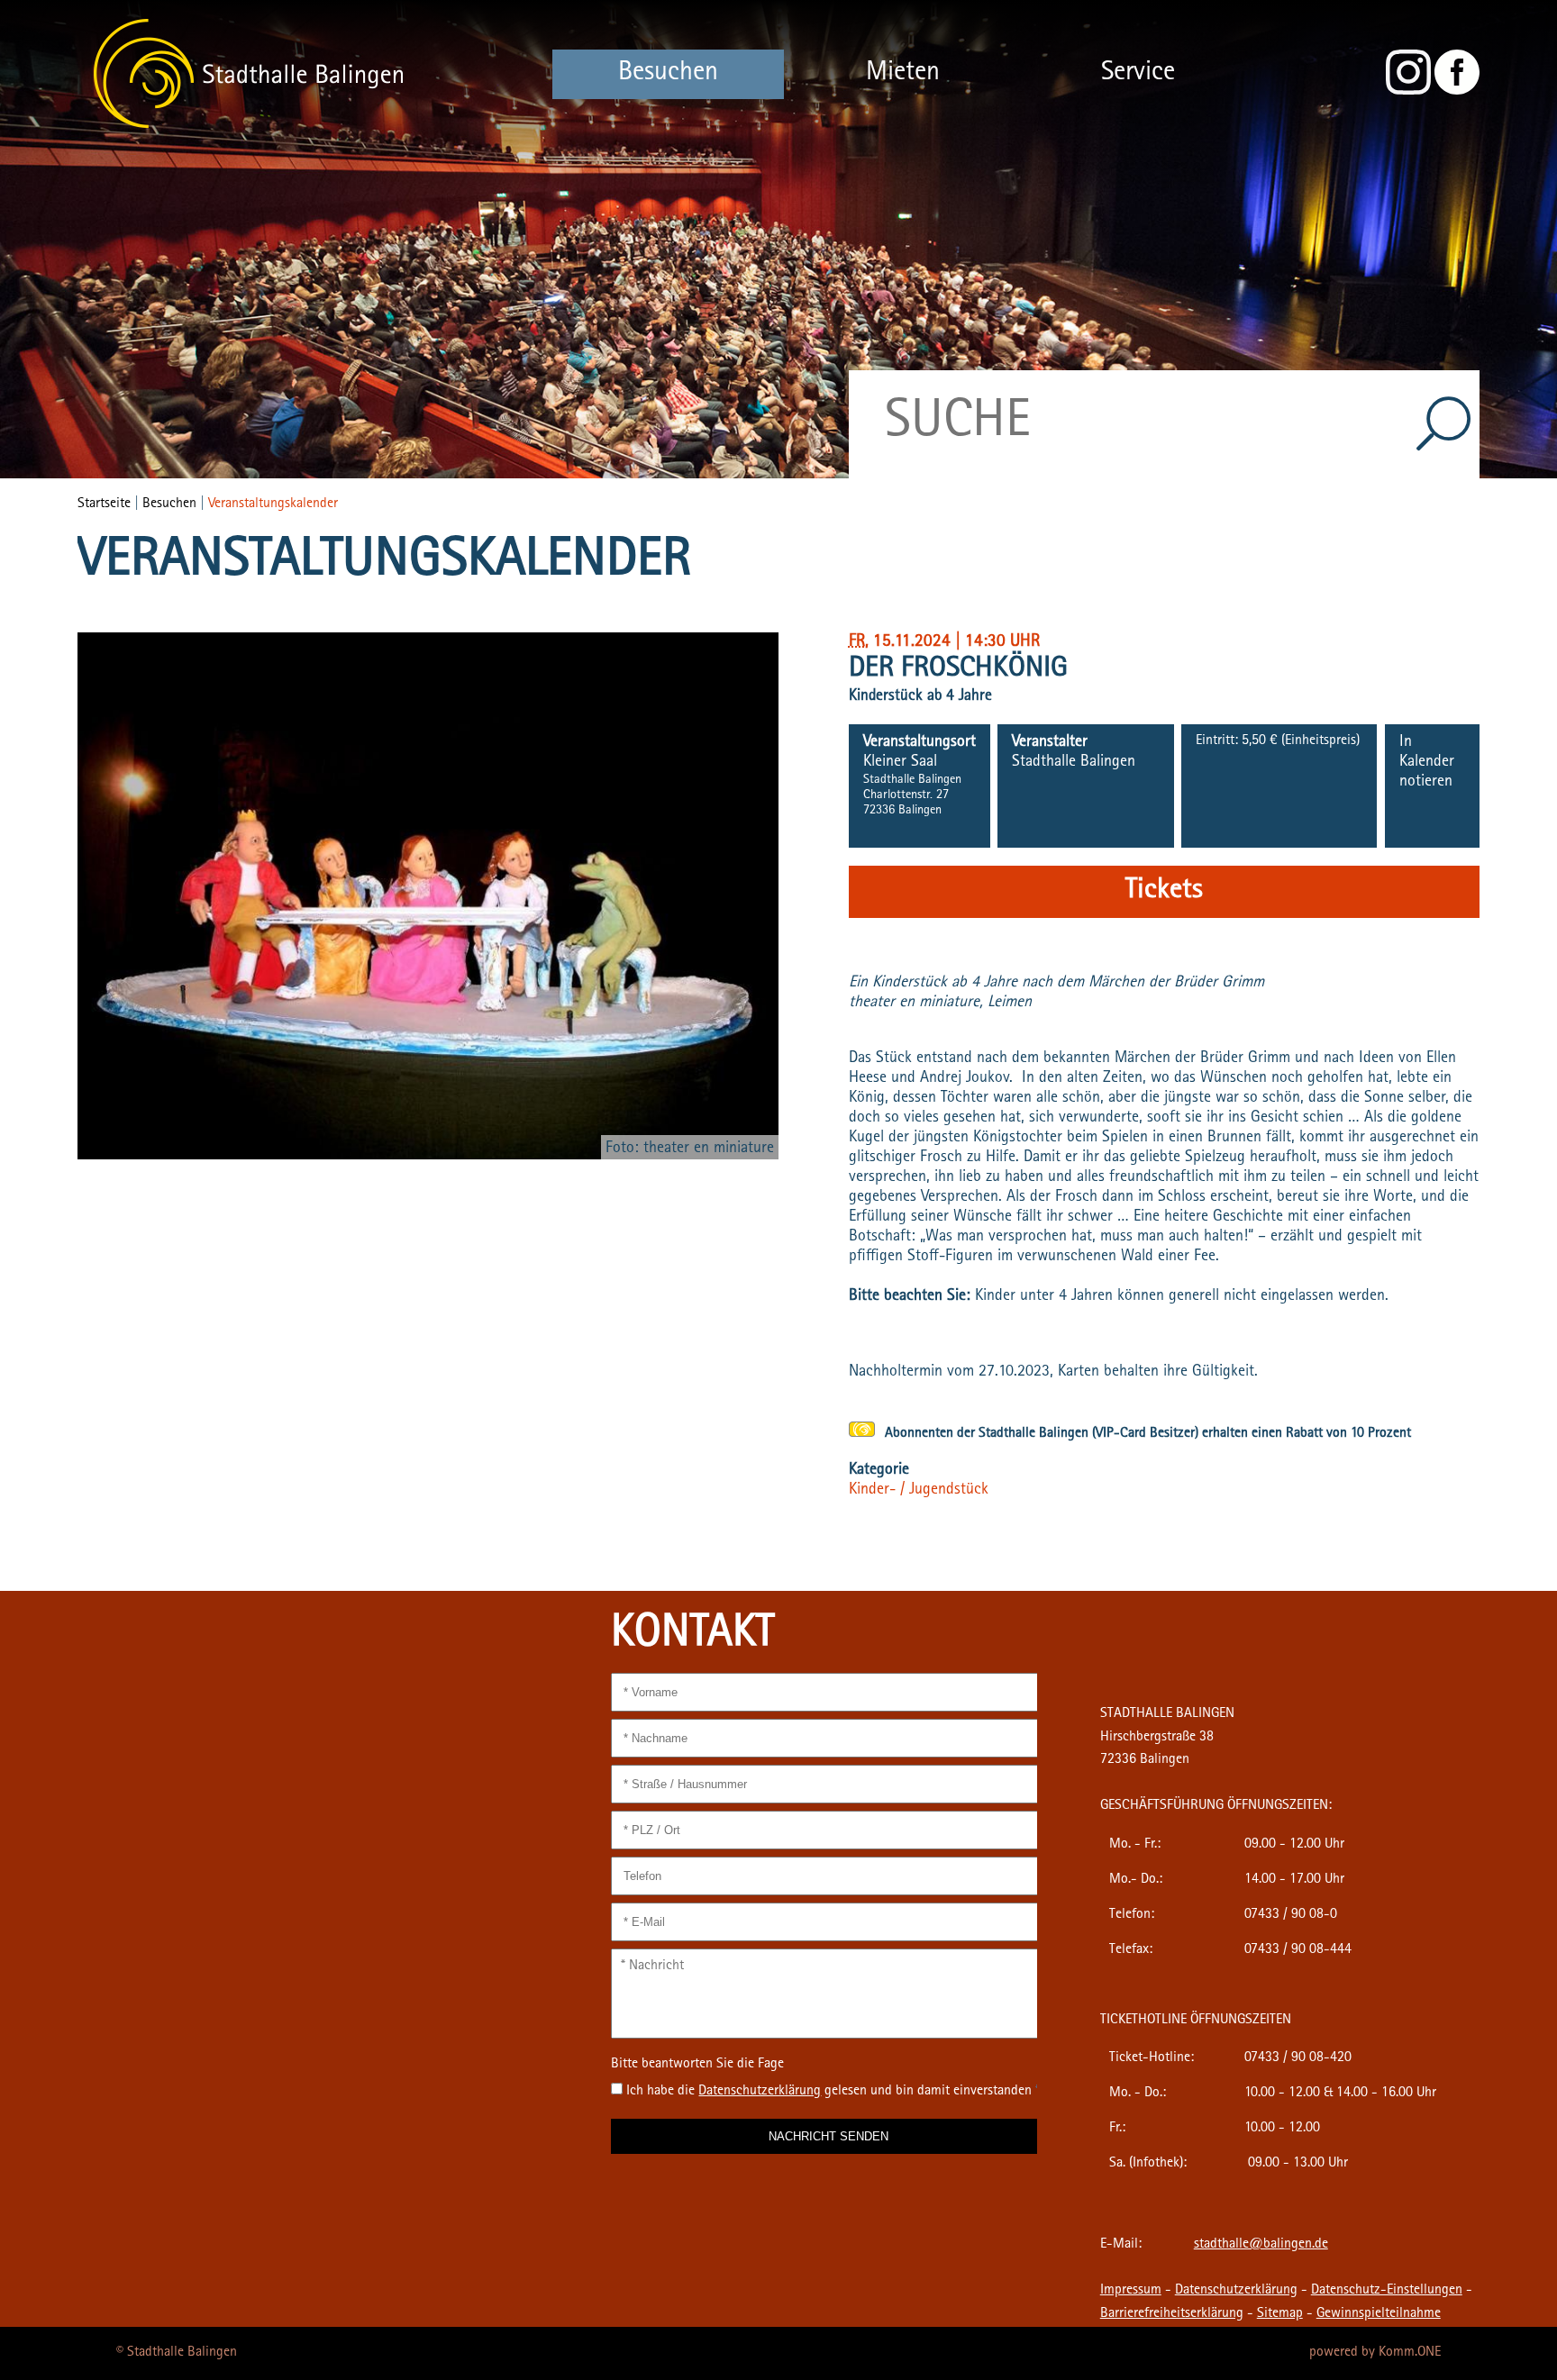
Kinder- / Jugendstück (919, 1491)
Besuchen (668, 74)
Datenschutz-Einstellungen (1387, 2291)
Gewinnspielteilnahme (1379, 2314)
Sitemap (1280, 2314)
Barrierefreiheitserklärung (1172, 2314)
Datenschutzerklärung (1236, 2291)
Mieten (903, 74)
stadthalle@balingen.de (1261, 2245)
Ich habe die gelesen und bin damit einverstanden (833, 2092)
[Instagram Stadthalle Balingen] (1408, 92)
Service (1138, 74)
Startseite (104, 504)
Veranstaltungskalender (273, 504)
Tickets (1164, 892)
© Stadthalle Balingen (177, 2353)
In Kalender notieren (1427, 763)
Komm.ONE (1410, 2353)
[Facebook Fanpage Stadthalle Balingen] (1457, 92)
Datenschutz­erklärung (760, 2092)
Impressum (1131, 2291)
